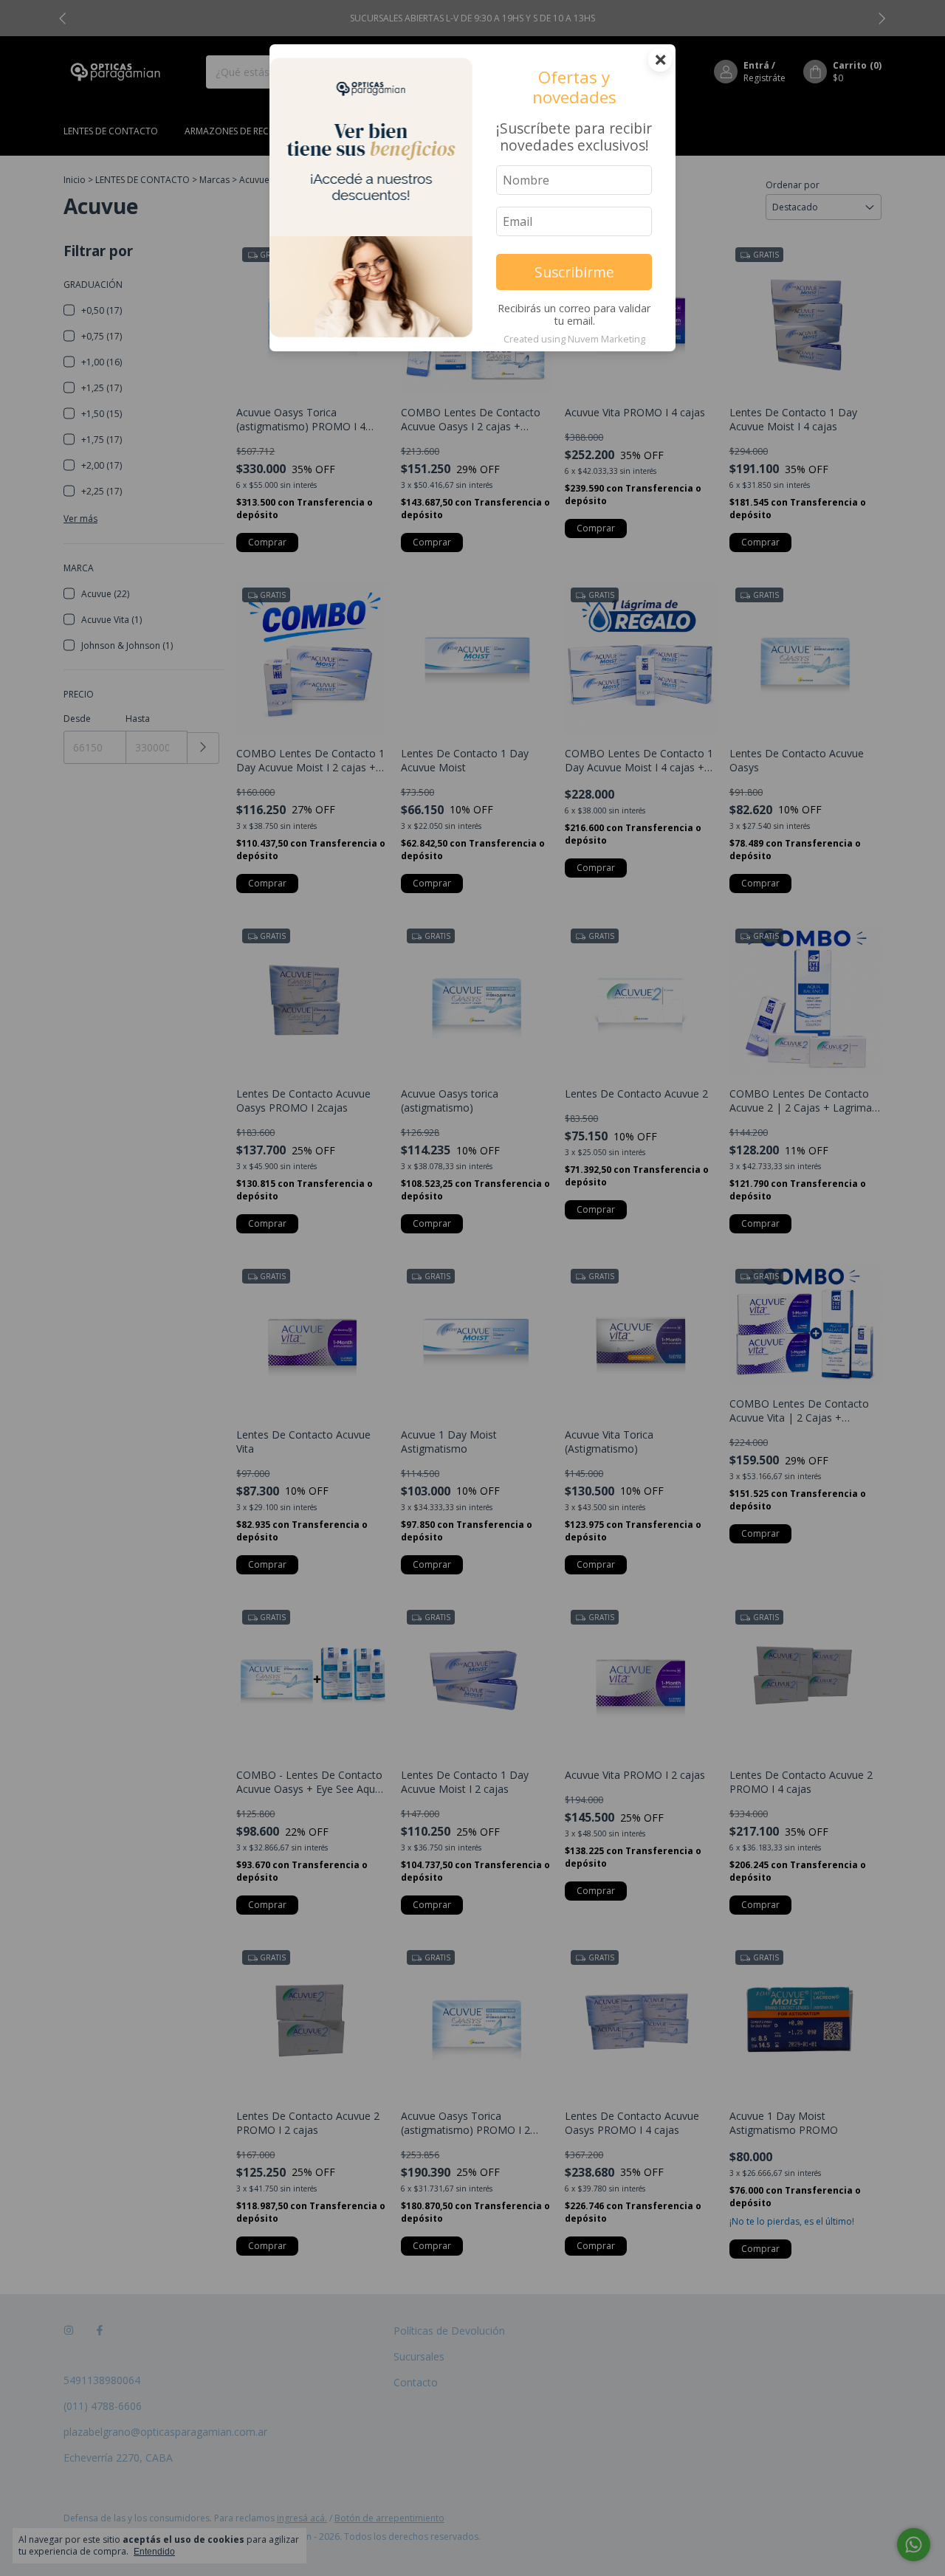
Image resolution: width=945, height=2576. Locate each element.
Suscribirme (574, 272)
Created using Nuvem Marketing (574, 339)
